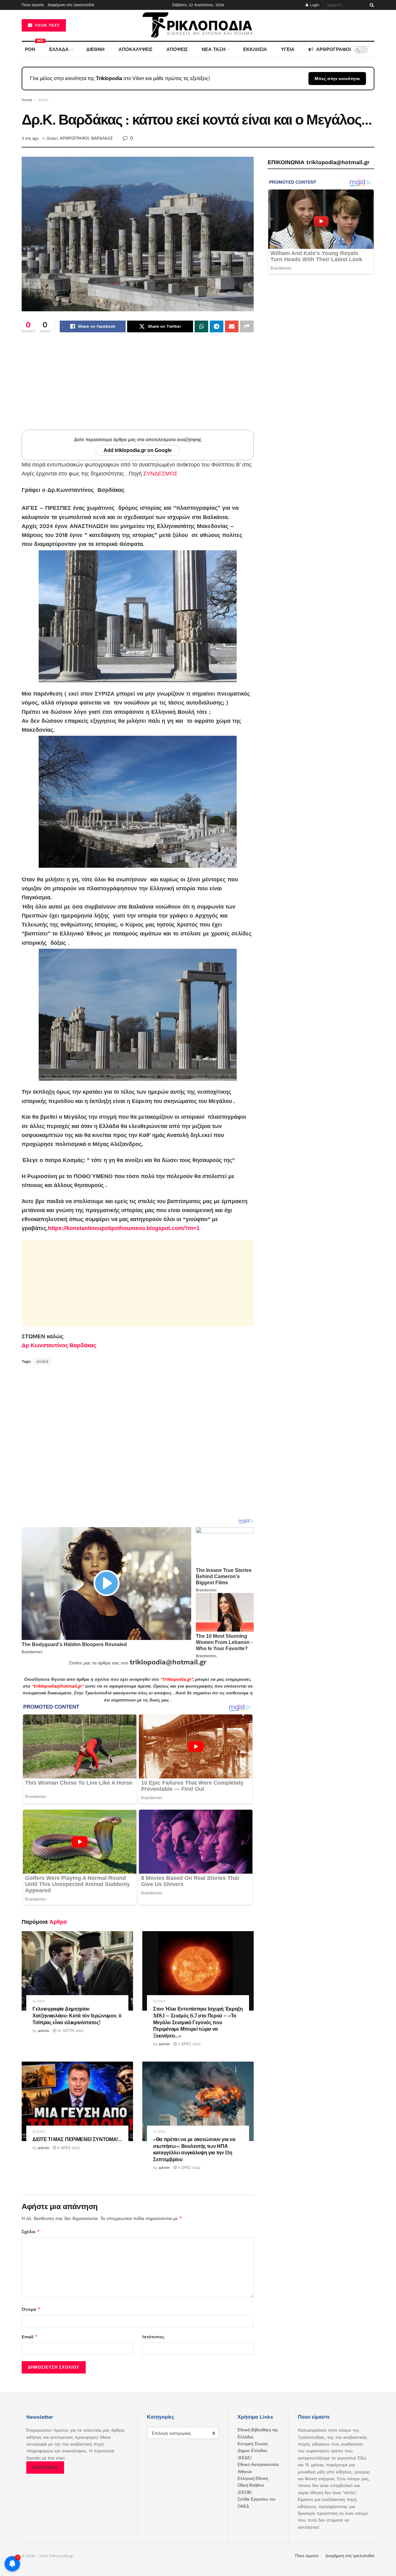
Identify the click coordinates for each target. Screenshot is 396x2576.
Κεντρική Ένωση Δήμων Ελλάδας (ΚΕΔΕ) (253, 2451)
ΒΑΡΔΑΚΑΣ (102, 138)
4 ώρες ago (68, 2148)
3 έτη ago (30, 138)
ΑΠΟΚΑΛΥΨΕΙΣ (136, 49)
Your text (46, 25)
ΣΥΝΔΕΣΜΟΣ (160, 474)
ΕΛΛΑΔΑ (59, 49)
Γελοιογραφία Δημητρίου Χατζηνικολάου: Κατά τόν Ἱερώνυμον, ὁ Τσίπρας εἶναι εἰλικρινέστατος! (77, 2015)
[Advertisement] (138, 386)
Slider (43, 100)
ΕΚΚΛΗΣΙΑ (255, 49)
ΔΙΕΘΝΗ (95, 49)
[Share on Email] (232, 326)
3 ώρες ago (189, 2044)
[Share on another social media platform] (247, 326)
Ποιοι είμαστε (33, 5)
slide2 (42, 1361)
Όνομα (31, 2309)
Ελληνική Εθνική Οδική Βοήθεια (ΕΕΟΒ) (253, 2485)
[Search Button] (371, 5)
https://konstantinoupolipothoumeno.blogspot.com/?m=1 (124, 1228)
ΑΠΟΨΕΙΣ (177, 49)
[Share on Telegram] (217, 326)
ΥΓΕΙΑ (288, 49)
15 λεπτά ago (70, 2031)
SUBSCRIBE (45, 2467)
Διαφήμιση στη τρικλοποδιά (71, 5)
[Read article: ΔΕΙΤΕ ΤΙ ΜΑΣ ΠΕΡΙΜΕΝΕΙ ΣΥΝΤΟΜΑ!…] (77, 2101)
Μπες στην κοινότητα (337, 79)
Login (314, 5)
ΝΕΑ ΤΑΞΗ (214, 49)
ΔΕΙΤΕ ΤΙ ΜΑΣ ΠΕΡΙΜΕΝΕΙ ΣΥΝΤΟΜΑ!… (77, 2139)
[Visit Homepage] (198, 26)
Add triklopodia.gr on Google (138, 450)
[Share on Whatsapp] (201, 326)
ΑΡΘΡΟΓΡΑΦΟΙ (334, 49)
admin (44, 2031)
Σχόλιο (31, 2231)
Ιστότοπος (153, 2337)
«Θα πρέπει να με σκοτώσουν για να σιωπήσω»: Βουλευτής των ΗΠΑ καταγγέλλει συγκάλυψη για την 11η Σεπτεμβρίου (194, 2149)
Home (27, 100)
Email (30, 2337)
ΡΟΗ (32, 47)
